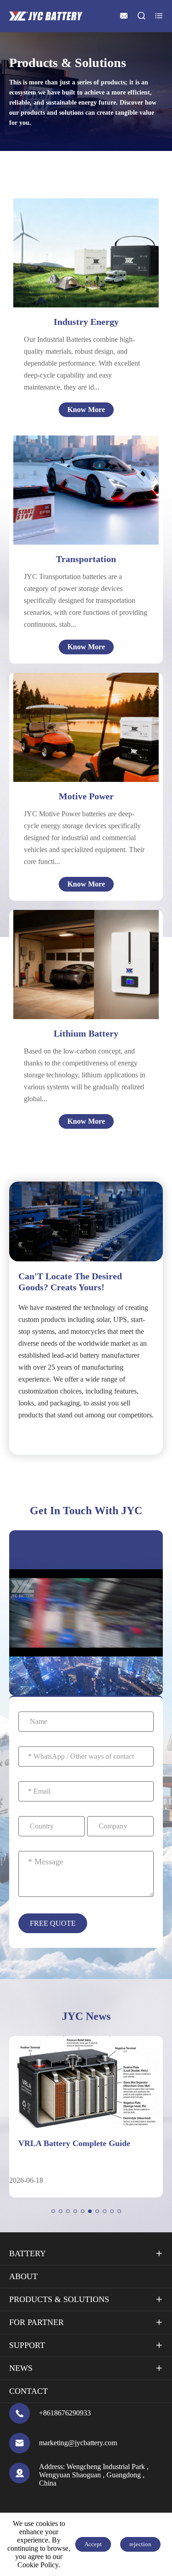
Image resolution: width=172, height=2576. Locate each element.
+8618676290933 (65, 2413)
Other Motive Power (78, 742)
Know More (86, 410)
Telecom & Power (88, 235)
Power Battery (72, 963)
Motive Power (86, 796)
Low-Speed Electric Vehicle (89, 731)
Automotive (88, 477)
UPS (68, 246)
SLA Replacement (77, 996)
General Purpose (87, 268)
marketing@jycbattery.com (78, 2443)
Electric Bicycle (70, 709)
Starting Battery (74, 974)
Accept (93, 2544)
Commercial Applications (88, 985)
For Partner (36, 2322)
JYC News (86, 2016)
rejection (140, 2544)
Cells (57, 930)
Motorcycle (88, 488)
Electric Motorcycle (76, 720)
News (21, 2368)
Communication (74, 941)
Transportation (86, 559)
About (23, 2276)
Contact (28, 2391)
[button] (53, 2211)
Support (27, 2345)
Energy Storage (85, 257)
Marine (82, 499)
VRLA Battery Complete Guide (74, 2143)
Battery (28, 2253)
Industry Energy (86, 322)
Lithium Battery (86, 1033)
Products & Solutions (59, 2299)
